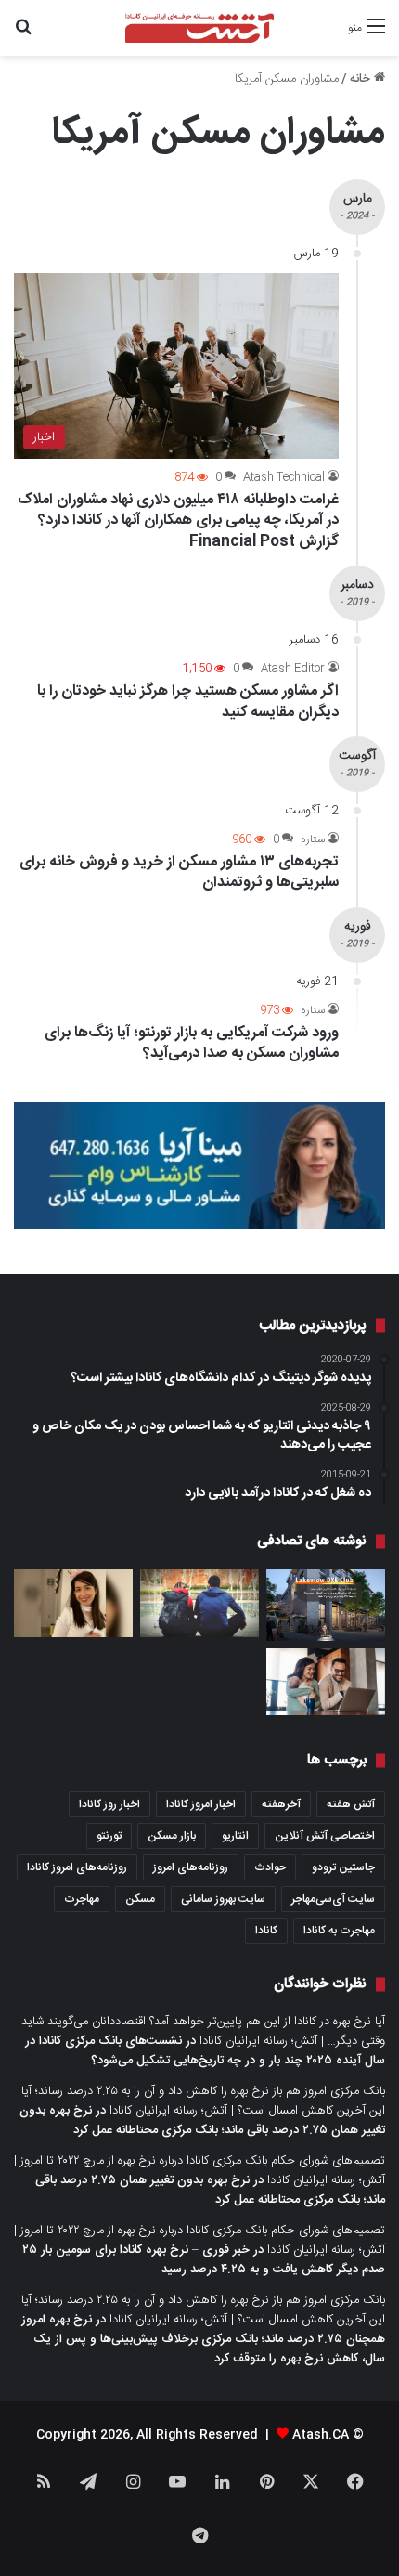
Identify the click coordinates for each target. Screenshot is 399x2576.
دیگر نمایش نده (199, 1412)
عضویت (200, 1360)
